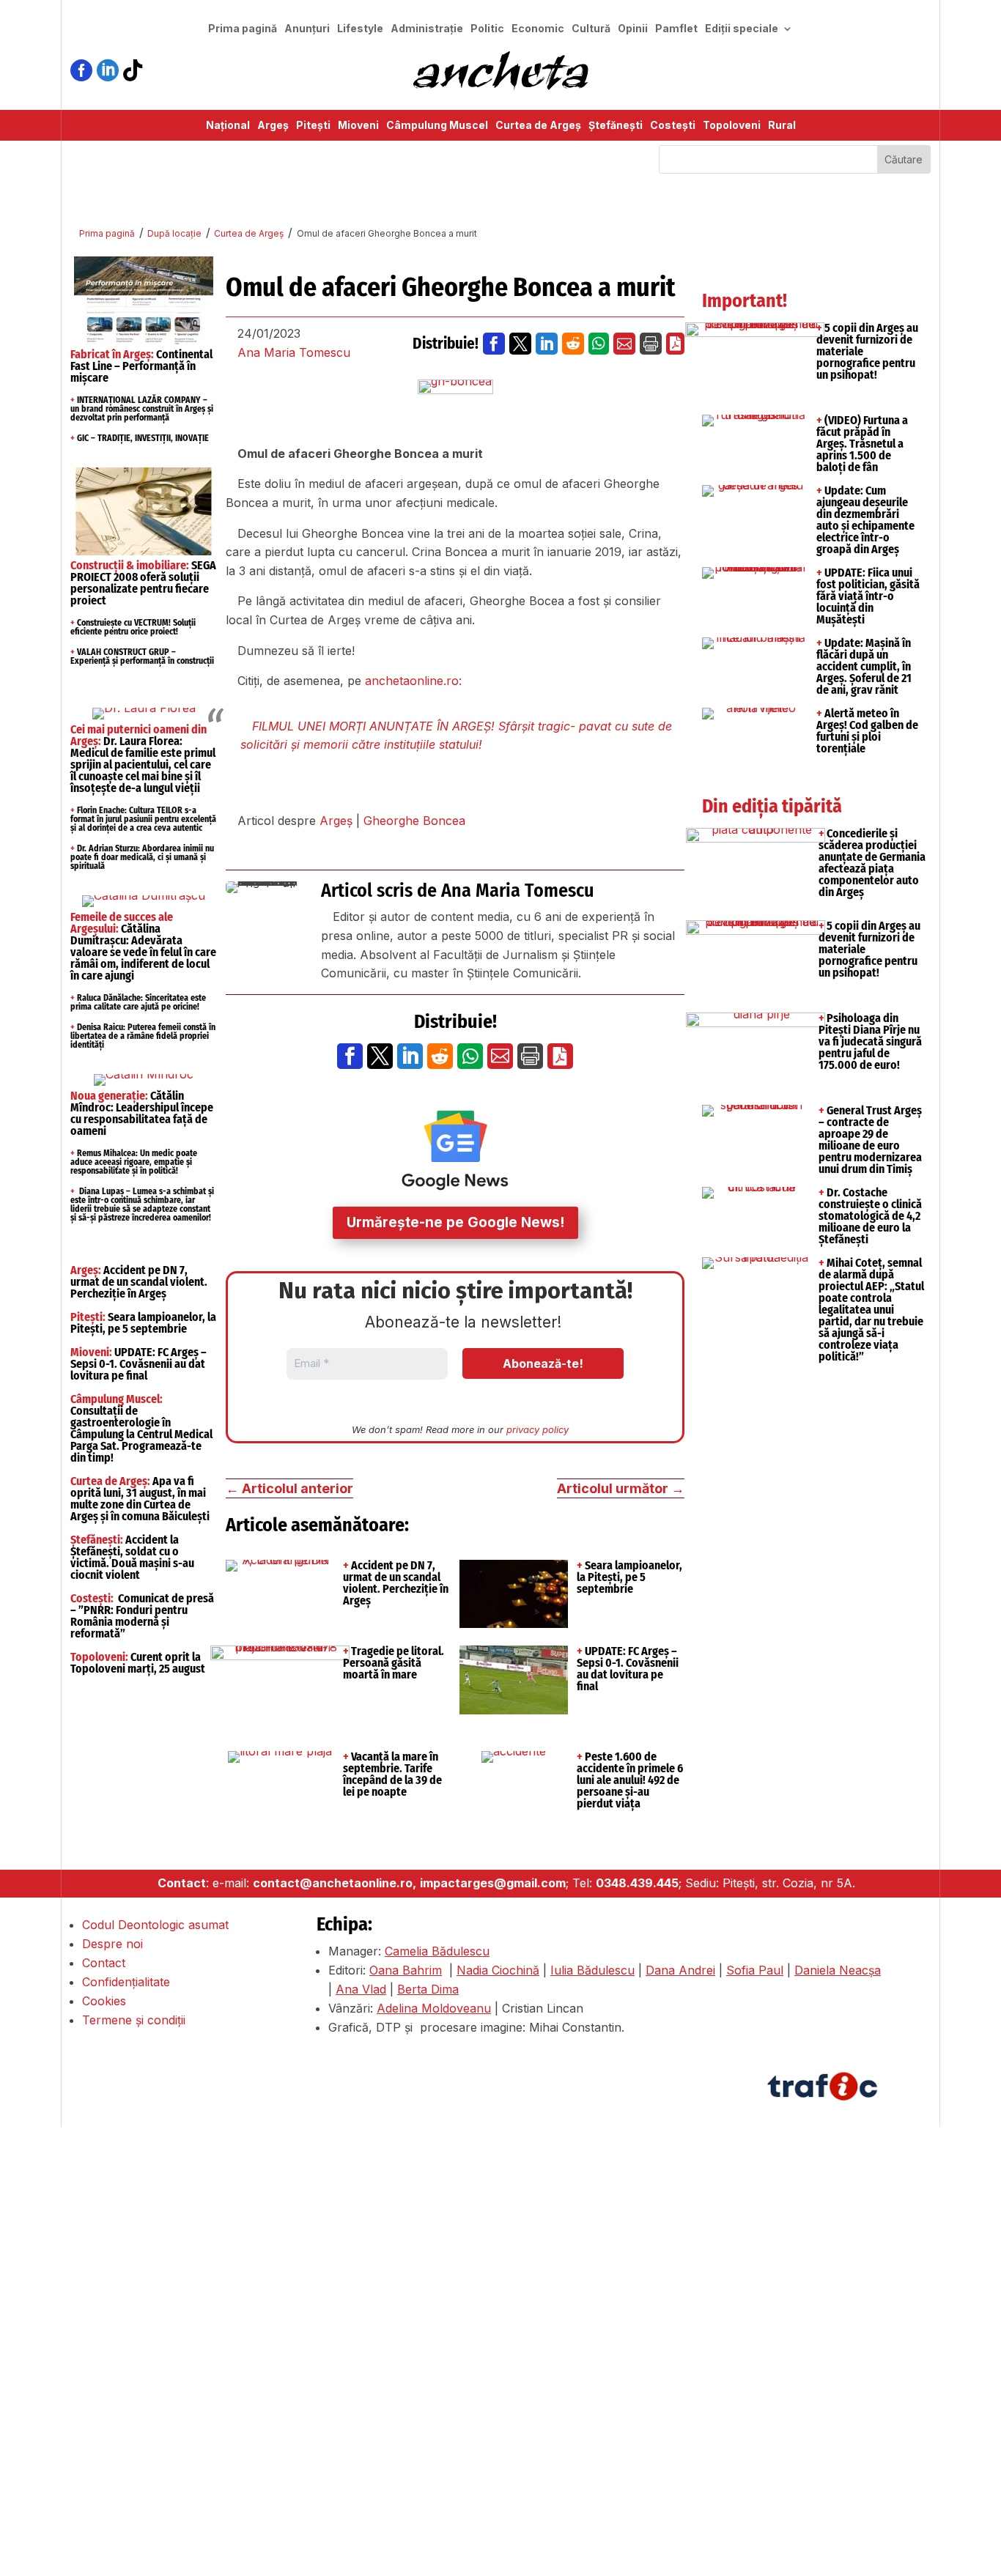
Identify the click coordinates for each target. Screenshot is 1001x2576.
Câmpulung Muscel (437, 126)
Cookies (104, 2001)
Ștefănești (616, 126)
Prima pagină (243, 29)
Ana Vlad (361, 1989)
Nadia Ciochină (498, 1970)
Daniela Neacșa (838, 1970)
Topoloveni (732, 126)
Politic (487, 29)
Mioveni (358, 126)
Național (228, 126)
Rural (782, 126)
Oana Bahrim (406, 1970)
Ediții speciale (742, 29)
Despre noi (112, 1944)
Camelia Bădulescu (437, 1951)
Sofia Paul (755, 1970)
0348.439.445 (637, 1883)
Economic (538, 29)
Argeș (273, 126)
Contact (104, 1963)
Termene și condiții (134, 2020)
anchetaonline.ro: (413, 681)
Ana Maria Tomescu (294, 352)
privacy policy (538, 1429)
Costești (673, 126)
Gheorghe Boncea (414, 821)
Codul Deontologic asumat (155, 1925)
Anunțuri (307, 29)
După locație (174, 233)
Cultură (591, 29)
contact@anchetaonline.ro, (335, 1883)
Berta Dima (428, 1989)
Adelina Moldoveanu (434, 2008)
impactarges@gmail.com (493, 1883)
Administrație (427, 29)
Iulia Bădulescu (592, 1970)
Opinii (633, 29)
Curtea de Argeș (538, 126)
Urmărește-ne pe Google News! (455, 1222)
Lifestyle (360, 29)
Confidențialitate (126, 1982)
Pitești (313, 126)
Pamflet (676, 29)
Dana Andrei (680, 1970)
